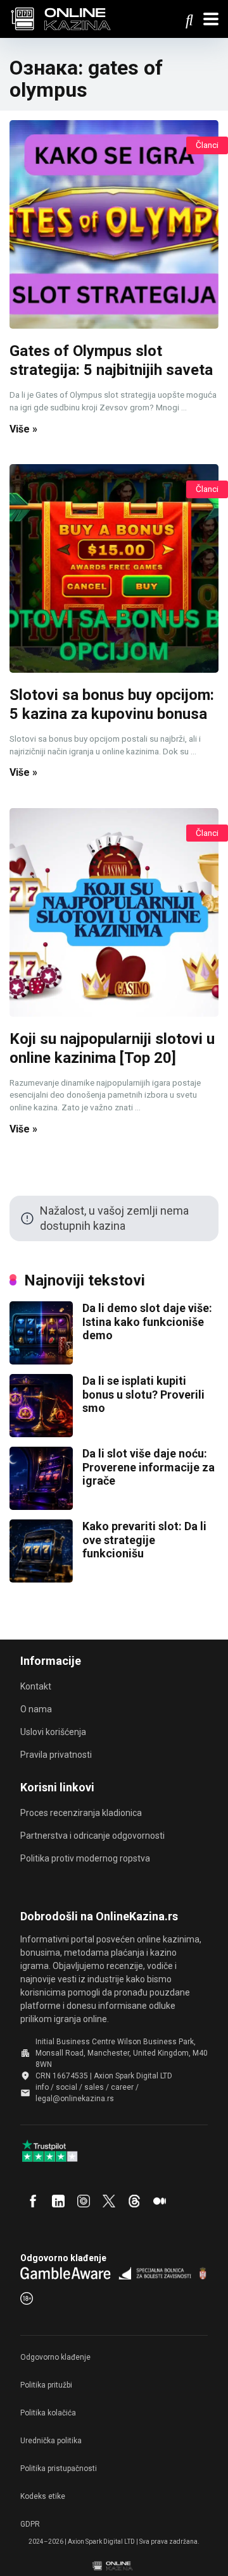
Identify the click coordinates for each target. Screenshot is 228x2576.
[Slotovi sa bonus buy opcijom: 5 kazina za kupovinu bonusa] (114, 568)
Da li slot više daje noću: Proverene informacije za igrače (149, 1467)
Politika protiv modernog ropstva (85, 1858)
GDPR (30, 2524)
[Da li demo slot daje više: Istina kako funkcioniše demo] (41, 1360)
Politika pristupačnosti (59, 2469)
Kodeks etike (43, 2496)
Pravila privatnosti (56, 1755)
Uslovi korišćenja (53, 1732)
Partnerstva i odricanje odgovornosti (92, 1836)
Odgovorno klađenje (55, 2357)
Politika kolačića (48, 2413)
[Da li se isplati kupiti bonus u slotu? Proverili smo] (41, 1433)
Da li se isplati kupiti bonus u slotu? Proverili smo (143, 1394)
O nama (36, 1709)
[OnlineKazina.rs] (64, 17)
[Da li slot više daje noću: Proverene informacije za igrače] (41, 1506)
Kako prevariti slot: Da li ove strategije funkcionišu (144, 1540)
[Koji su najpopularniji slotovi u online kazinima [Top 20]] (114, 912)
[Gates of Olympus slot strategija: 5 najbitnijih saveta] (114, 224)
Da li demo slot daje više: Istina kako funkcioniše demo (147, 1322)
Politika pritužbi (46, 2385)
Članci (207, 145)
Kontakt (36, 1686)
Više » (23, 429)
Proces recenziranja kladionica (81, 1813)
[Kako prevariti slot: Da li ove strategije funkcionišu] (41, 1579)
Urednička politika (51, 2441)
